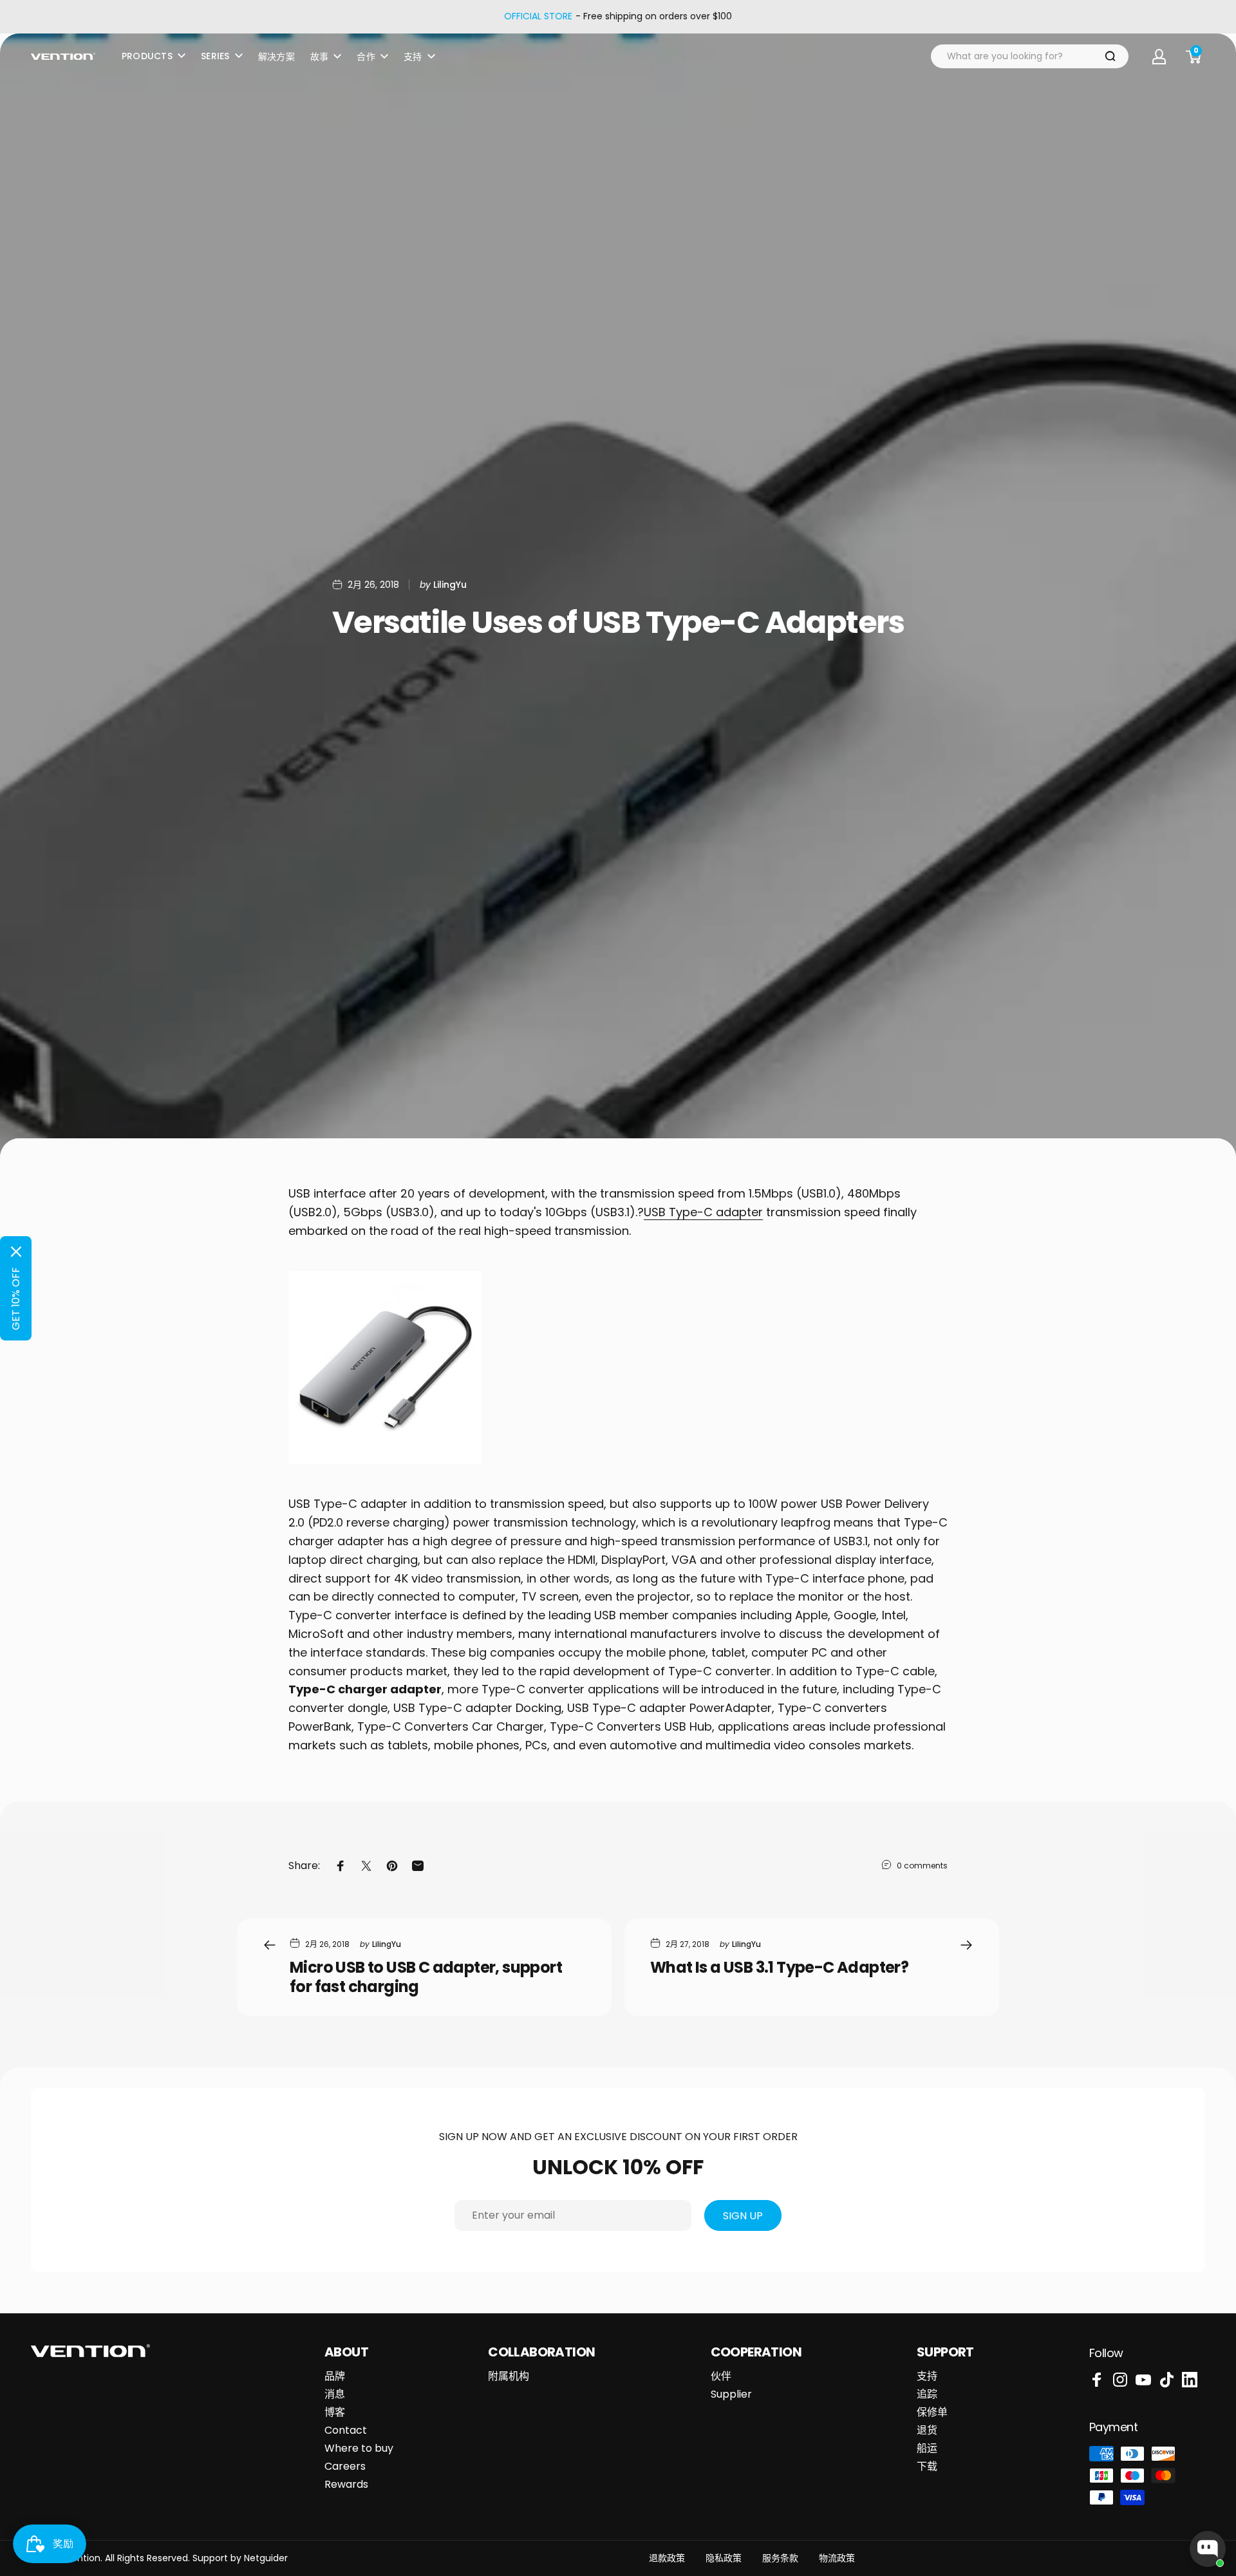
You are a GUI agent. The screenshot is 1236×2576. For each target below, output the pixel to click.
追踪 (927, 2394)
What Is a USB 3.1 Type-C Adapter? (779, 1967)
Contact (346, 2430)
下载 (927, 2467)
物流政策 (837, 2558)
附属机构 (509, 2376)
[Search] (1110, 56)
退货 (927, 2430)
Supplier (731, 2394)
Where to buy (359, 2449)
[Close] (16, 1252)
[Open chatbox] (1208, 2549)
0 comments (922, 1866)
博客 (335, 2412)
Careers (345, 2467)
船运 (927, 2449)
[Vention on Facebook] (1097, 2380)
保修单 (932, 2412)
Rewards (346, 2485)
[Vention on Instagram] (1120, 2380)
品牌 (335, 2376)
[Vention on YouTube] (1143, 2380)
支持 (927, 2376)
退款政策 (667, 2558)
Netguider (266, 2558)
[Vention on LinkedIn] (1190, 2380)
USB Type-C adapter (703, 1212)
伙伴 (721, 2376)
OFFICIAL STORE (538, 17)
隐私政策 (724, 2558)
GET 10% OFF (16, 1299)
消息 (335, 2394)
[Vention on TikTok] (1166, 2380)
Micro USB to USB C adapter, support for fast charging (426, 1977)
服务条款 (780, 2558)
